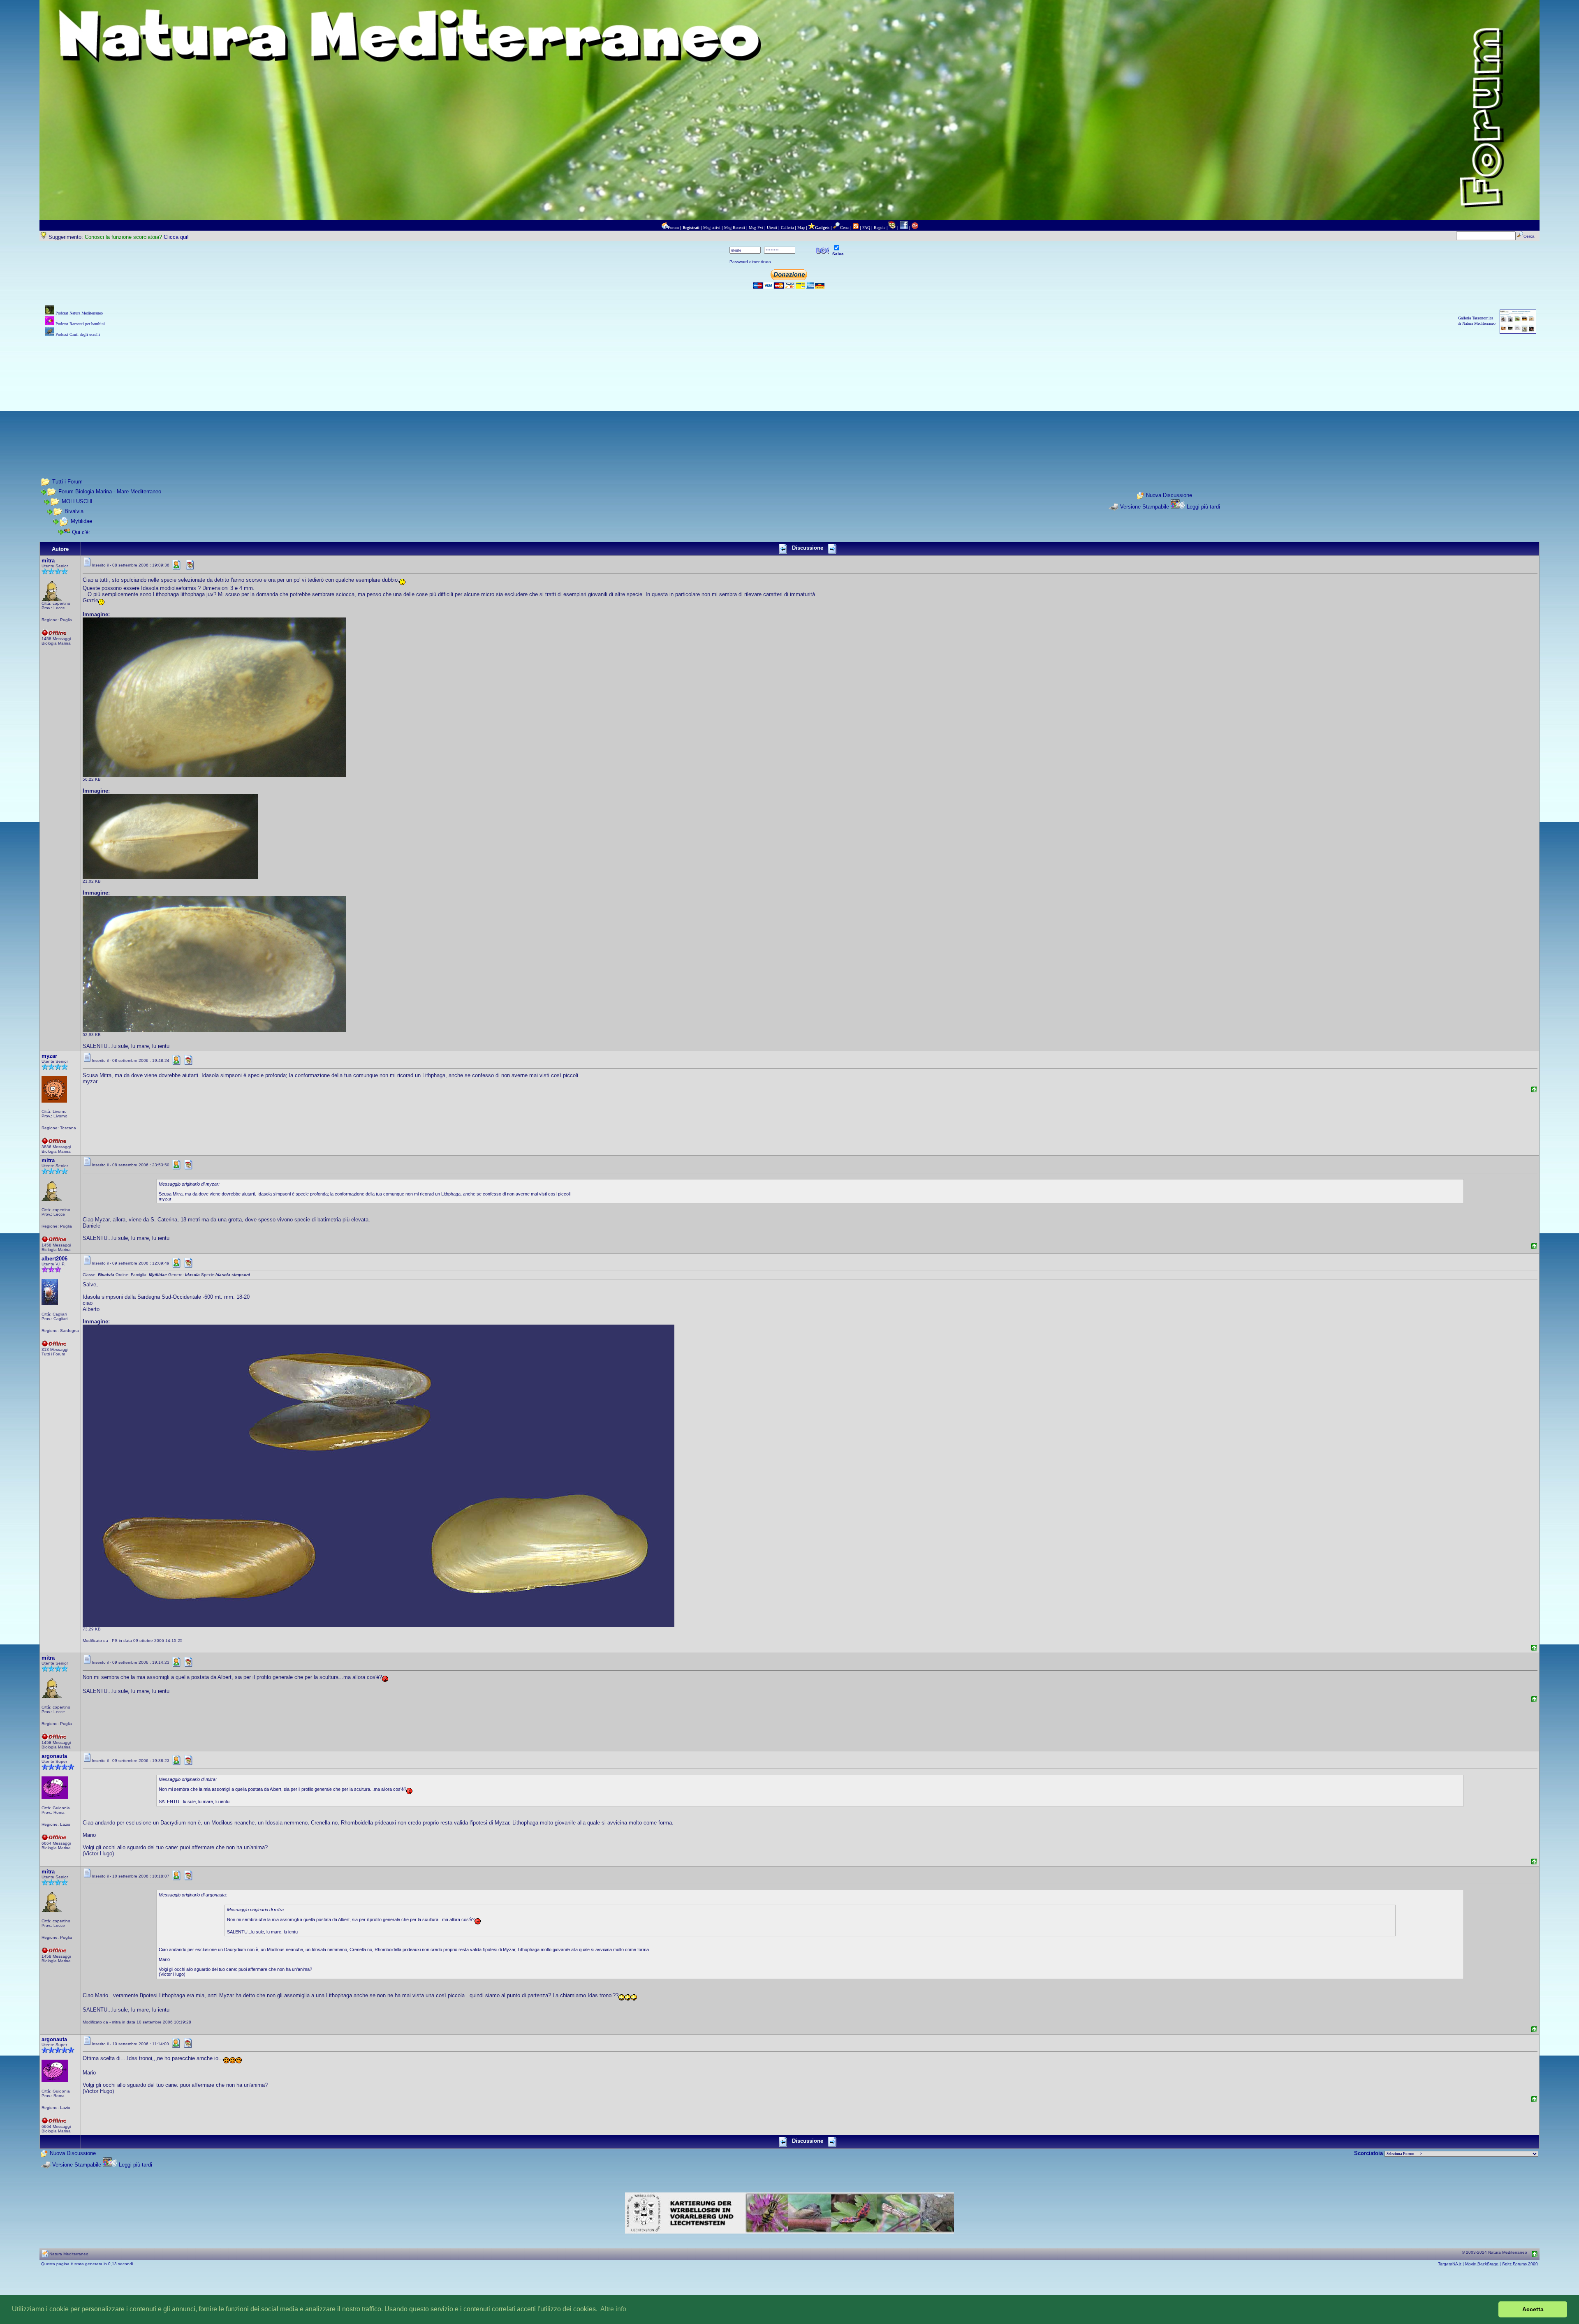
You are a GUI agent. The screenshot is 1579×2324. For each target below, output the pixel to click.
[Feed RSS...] (856, 228)
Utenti (772, 228)
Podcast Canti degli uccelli (78, 334)
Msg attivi (712, 228)
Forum (673, 228)
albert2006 (54, 1259)
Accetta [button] (1533, 2309)
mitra (48, 561)
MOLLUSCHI (77, 501)
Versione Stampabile (1145, 507)
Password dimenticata (750, 262)
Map (801, 228)
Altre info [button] (613, 2309)
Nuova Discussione (1169, 495)
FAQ (866, 228)
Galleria (787, 228)
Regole (880, 228)
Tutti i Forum (67, 482)
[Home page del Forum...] (664, 228)
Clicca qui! (176, 237)
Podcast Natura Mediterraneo (79, 313)
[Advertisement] (789, 396)
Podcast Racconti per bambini (80, 324)
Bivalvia (74, 511)
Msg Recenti (735, 228)
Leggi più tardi (1203, 507)
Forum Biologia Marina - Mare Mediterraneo (110, 491)
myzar (49, 1056)
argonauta (54, 1756)
